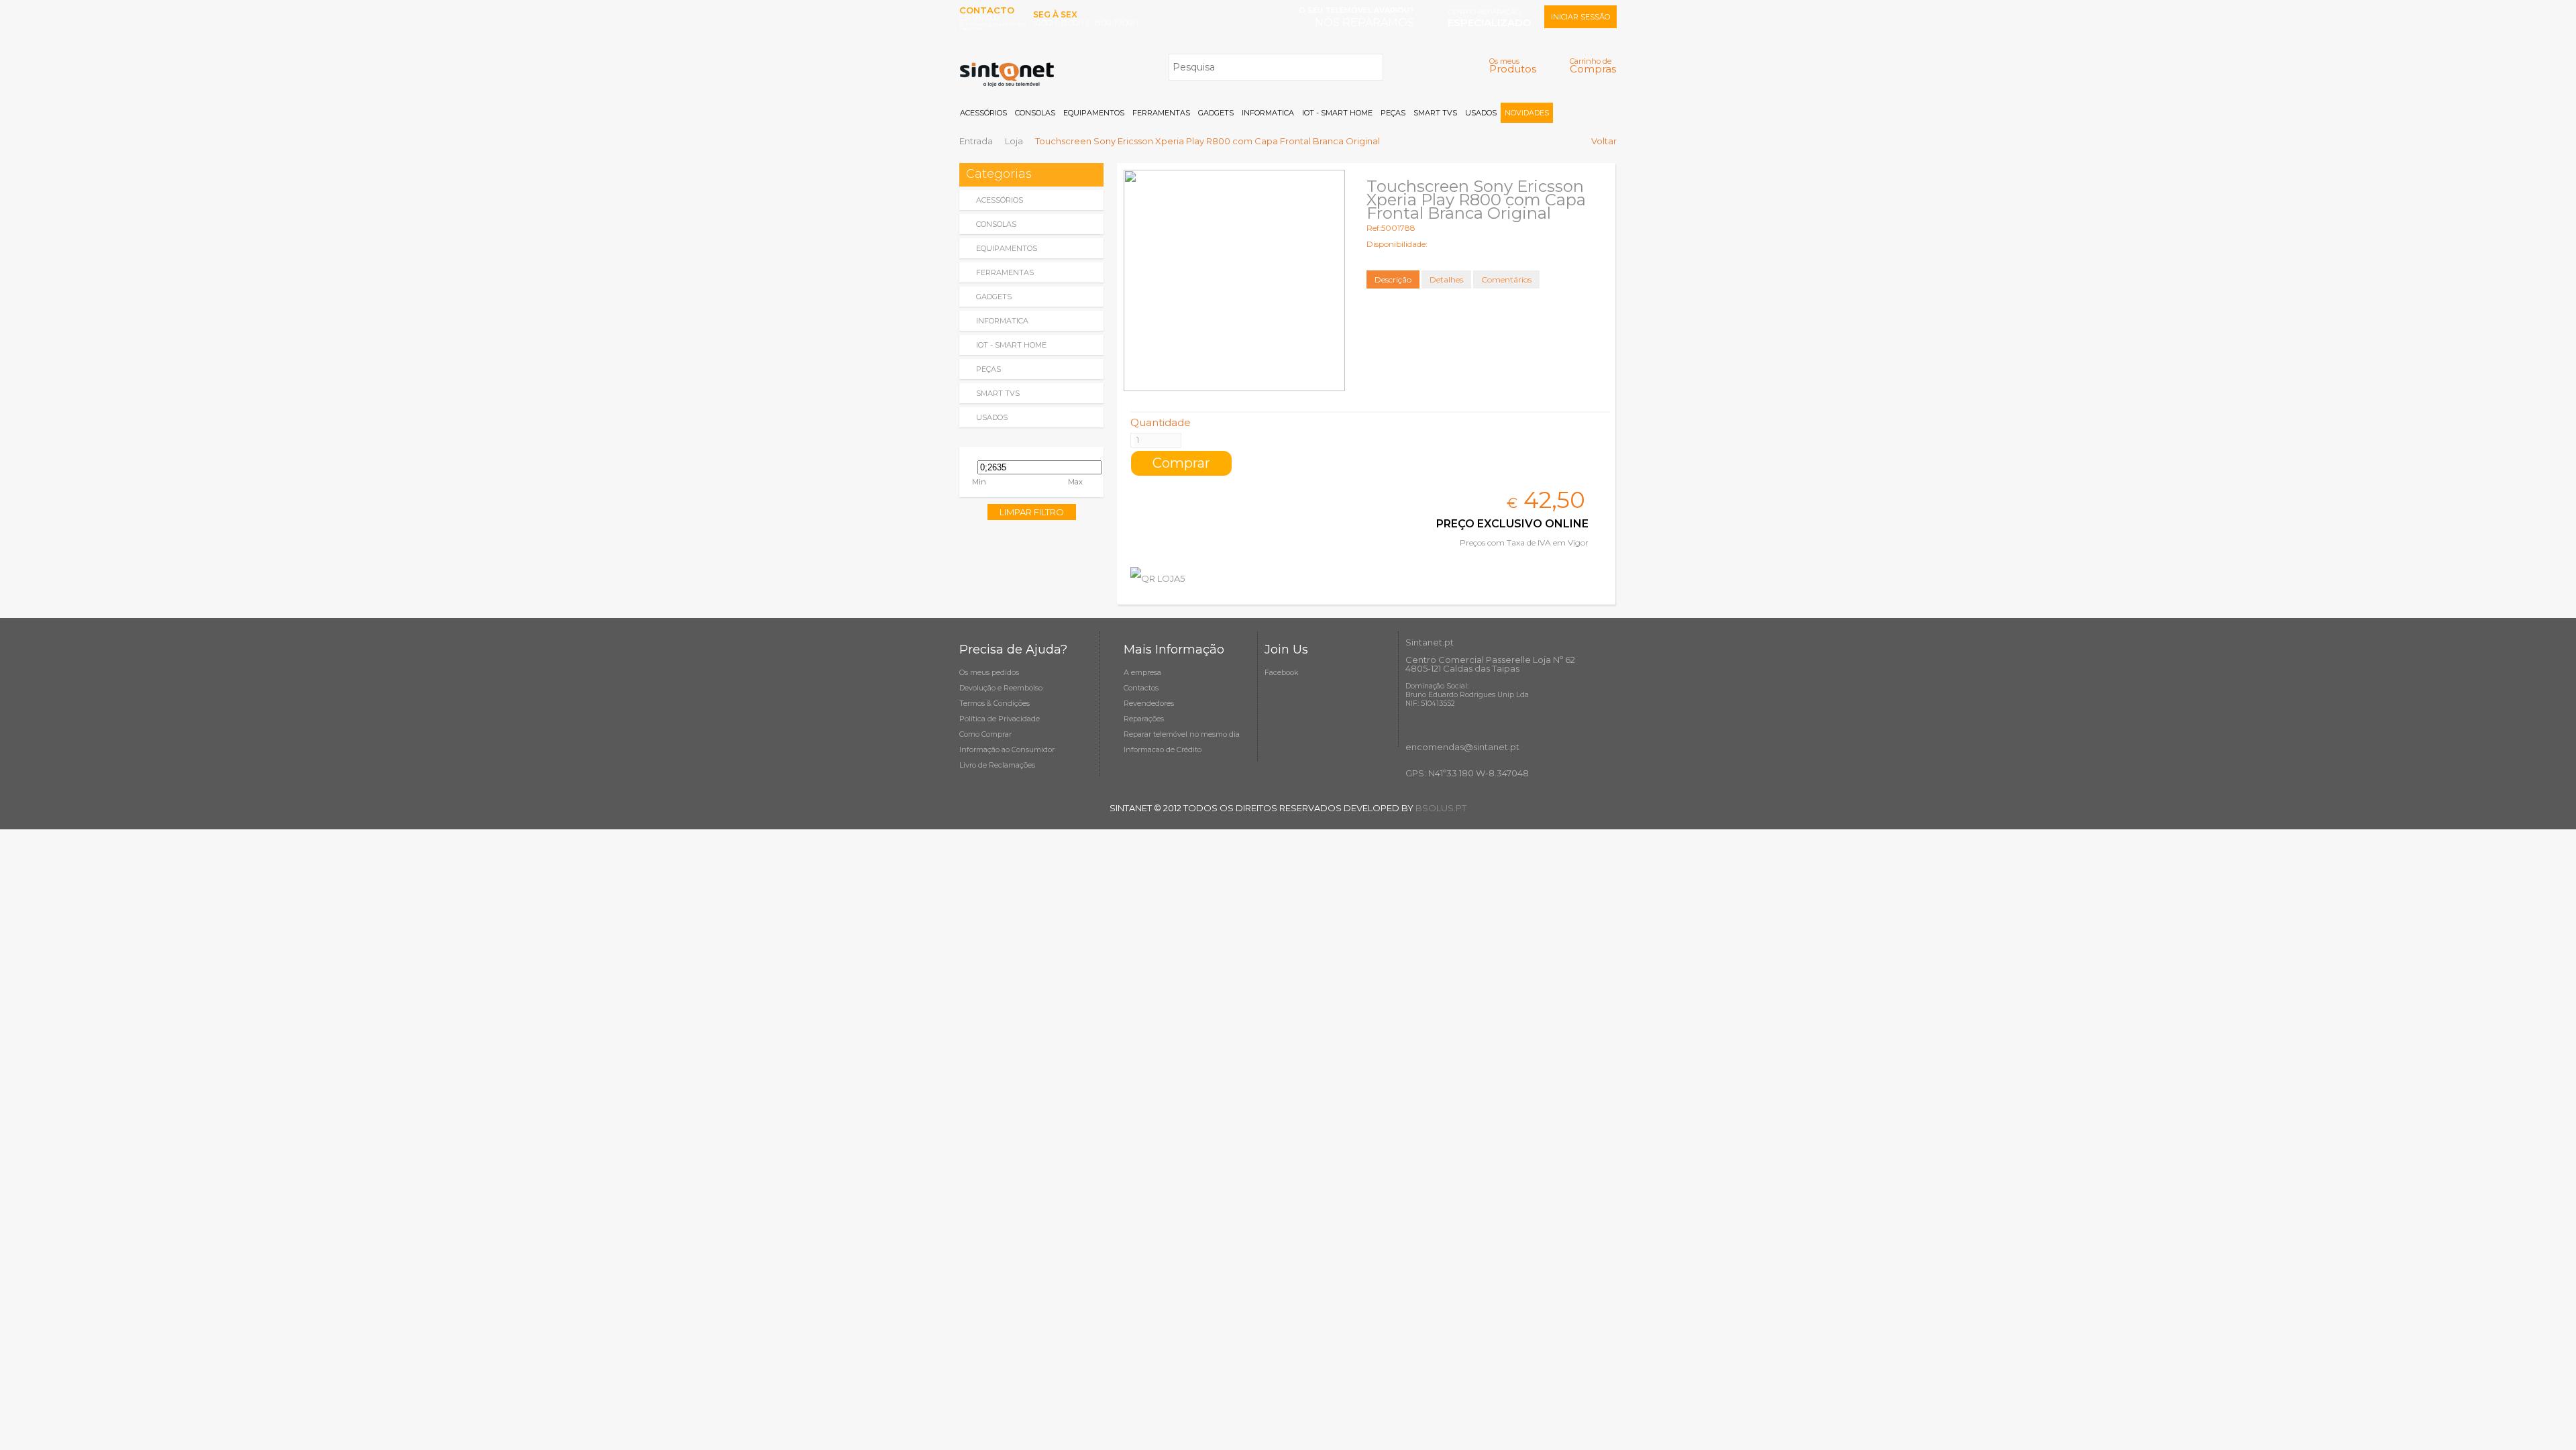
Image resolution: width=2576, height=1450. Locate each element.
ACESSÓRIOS (983, 113)
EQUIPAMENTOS (1094, 113)
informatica (1002, 321)
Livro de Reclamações (997, 765)
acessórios (1000, 200)
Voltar (1604, 141)
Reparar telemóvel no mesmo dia (1182, 734)
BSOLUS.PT (1441, 808)
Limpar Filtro (1032, 512)
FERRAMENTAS (1161, 113)
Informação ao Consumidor (1007, 749)
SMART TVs (1435, 113)
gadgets (994, 297)
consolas (996, 224)
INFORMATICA (1268, 113)
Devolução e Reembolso (1001, 688)
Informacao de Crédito (1163, 749)
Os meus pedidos (989, 672)
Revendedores (1149, 703)
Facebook (1282, 672)
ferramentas (1005, 272)
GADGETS (1216, 113)
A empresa (1142, 672)
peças (988, 369)
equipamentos (1007, 248)
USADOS (1481, 113)
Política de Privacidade (1000, 719)
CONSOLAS (1035, 113)
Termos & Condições (995, 703)
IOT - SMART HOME (1337, 113)
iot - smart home (1011, 345)
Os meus (1513, 65)
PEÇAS (1393, 113)
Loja (1014, 141)
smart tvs (998, 393)
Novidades (1527, 113)
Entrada (976, 141)
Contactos (1141, 688)
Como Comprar (985, 734)
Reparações (1144, 719)
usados (992, 417)
